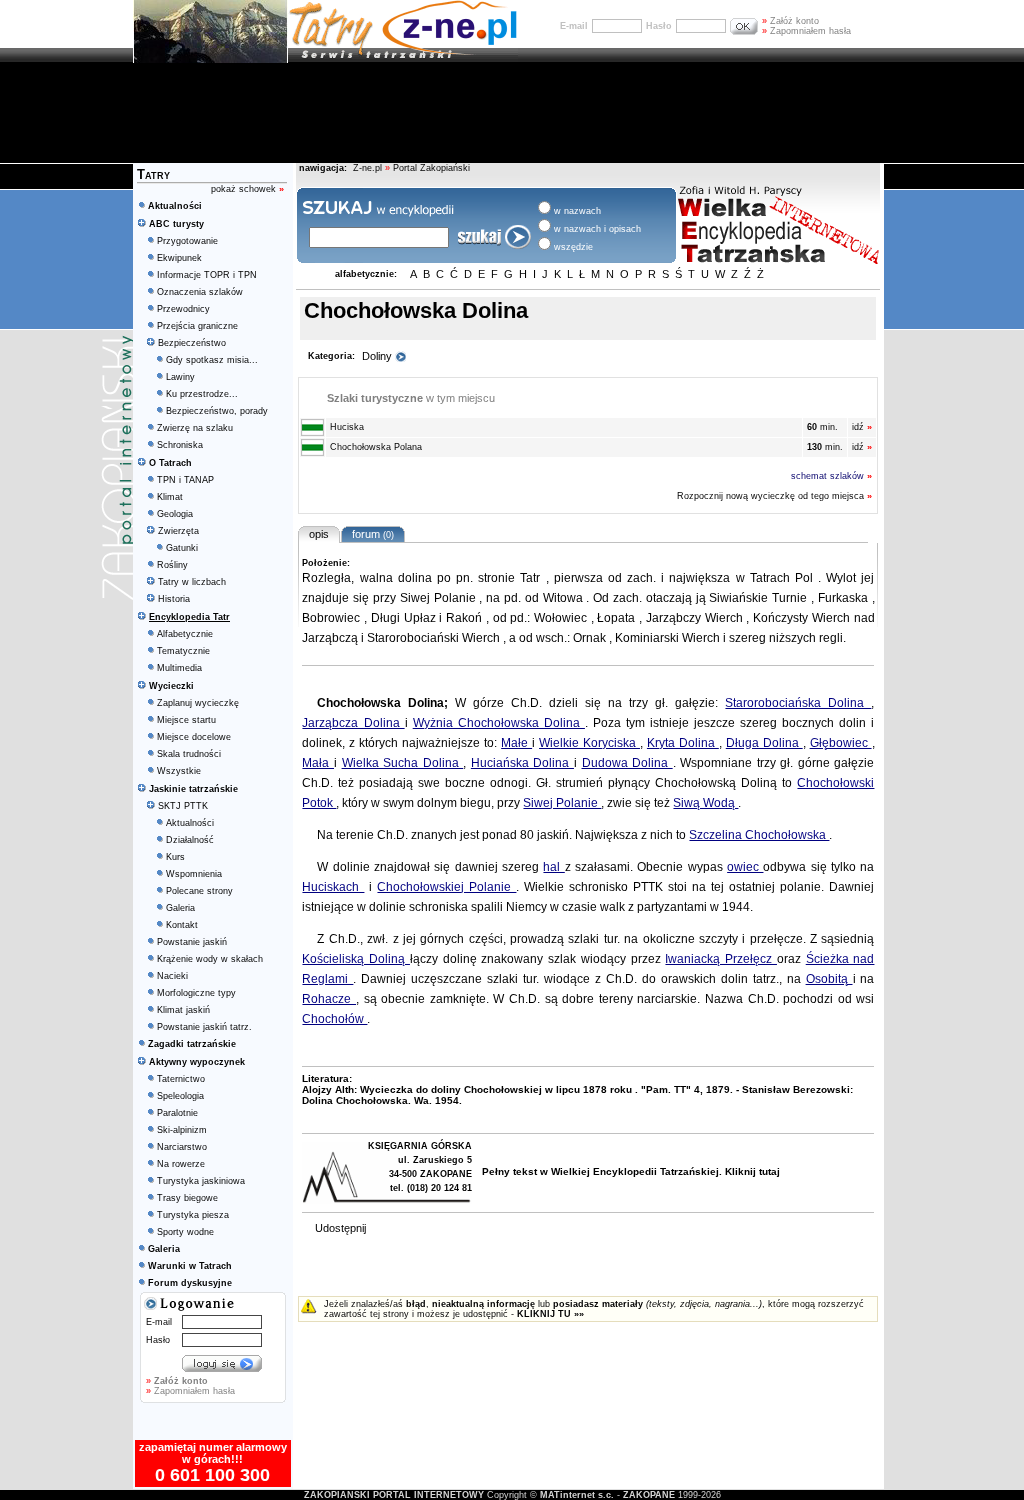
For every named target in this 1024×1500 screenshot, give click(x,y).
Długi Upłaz (405, 618)
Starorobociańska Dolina (798, 703)
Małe (516, 743)
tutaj (769, 1171)
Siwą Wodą (705, 803)
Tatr (532, 578)
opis (319, 534)
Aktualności (190, 823)
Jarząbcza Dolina (353, 723)
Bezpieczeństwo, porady (217, 411)
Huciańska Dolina (522, 763)
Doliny (378, 356)
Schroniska (180, 445)
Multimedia (179, 668)
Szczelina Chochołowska (759, 835)
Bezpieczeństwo (192, 343)
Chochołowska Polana (374, 447)
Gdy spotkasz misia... (212, 360)
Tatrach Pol (784, 578)
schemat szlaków (831, 476)
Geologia (175, 514)
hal (553, 867)
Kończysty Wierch (803, 618)
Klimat (170, 497)
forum (370, 534)
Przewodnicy (183, 309)
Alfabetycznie (185, 634)
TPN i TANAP (185, 480)
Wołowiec (562, 618)
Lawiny (180, 377)
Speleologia (180, 1096)
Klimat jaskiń (183, 1010)
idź (862, 427)
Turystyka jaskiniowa (201, 1181)
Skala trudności (189, 754)
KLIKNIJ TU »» (550, 1314)
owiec (745, 867)
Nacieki (172, 976)
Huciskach (333, 887)
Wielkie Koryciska (589, 743)
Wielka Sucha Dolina (403, 763)
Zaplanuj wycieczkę (198, 703)
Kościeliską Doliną (356, 959)
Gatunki (182, 548)
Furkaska (845, 598)
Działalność (190, 840)
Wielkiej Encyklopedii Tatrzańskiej (635, 1171)
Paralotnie (177, 1113)
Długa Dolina (764, 743)
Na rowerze (181, 1164)
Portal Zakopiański (431, 168)
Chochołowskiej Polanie (446, 887)
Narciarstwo (182, 1147)
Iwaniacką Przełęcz (721, 959)
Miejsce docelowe (194, 737)
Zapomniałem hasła (806, 31)
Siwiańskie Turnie (760, 598)
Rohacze (329, 999)
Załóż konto (790, 21)
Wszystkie (179, 771)
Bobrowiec (333, 618)
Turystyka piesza (193, 1215)
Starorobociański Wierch (435, 638)
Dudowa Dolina (627, 763)
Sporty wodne (185, 1232)
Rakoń (466, 618)
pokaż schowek (247, 189)
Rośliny (172, 565)
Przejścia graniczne (197, 326)
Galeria (180, 908)
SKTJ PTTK (183, 806)
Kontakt (182, 925)
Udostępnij (340, 1228)
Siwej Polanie (440, 598)
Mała (318, 763)
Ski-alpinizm (182, 1130)
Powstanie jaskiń (192, 942)
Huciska (345, 427)
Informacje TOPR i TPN (207, 275)
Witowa (565, 598)
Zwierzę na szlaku (195, 428)
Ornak (591, 638)
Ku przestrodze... (202, 394)
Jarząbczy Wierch (696, 618)
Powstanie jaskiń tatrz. (204, 1027)
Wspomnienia (194, 874)
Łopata (618, 618)
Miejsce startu (186, 720)
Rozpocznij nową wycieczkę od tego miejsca (776, 496)
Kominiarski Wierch (669, 638)
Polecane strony (199, 891)
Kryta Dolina (683, 743)
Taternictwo (181, 1079)
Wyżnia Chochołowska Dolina (499, 723)
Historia (174, 599)
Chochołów (334, 1019)
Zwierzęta (178, 531)
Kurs (175, 857)
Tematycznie (183, 651)
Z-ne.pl (369, 168)
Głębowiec (841, 743)
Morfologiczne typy (196, 993)
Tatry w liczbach (192, 582)
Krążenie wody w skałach (210, 959)
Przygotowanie (187, 241)
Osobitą (829, 979)
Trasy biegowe (187, 1198)
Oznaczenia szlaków (200, 292)
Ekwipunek (179, 258)
